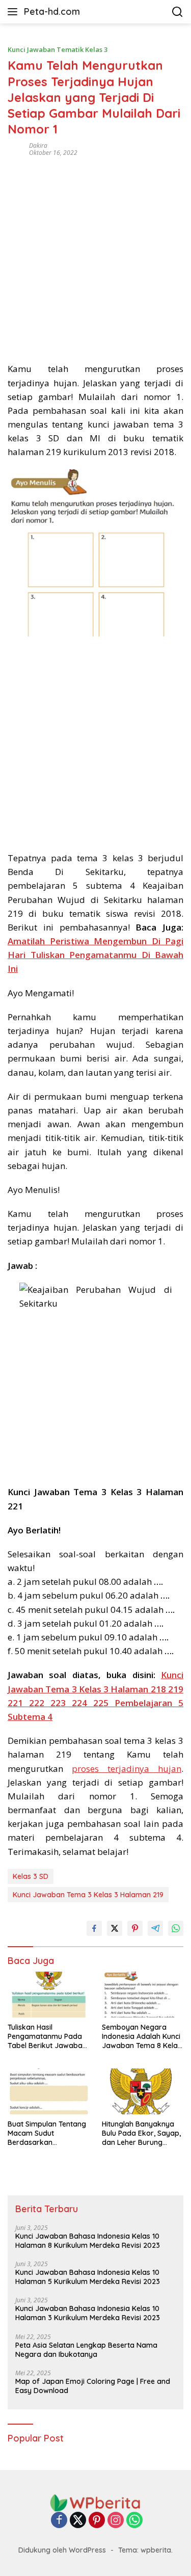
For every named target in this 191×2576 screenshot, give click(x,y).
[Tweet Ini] (115, 1928)
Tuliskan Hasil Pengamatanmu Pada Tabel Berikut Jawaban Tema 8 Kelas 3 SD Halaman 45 (47, 2037)
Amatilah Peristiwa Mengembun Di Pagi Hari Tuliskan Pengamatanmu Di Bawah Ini (95, 955)
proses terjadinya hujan (127, 1769)
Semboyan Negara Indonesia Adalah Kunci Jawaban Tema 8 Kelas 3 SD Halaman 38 (142, 2037)
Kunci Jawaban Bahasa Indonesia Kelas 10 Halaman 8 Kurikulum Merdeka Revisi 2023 (88, 2241)
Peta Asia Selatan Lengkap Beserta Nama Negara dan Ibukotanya (86, 2350)
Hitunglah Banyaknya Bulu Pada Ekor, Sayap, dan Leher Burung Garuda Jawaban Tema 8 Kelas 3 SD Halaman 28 (142, 2133)
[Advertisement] (95, 256)
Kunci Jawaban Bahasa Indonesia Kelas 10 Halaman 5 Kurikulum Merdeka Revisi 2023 (88, 2277)
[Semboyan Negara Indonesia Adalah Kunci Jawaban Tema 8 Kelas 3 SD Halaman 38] (143, 1995)
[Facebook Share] (94, 1928)
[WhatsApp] (134, 2521)
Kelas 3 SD (31, 1876)
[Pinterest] (97, 2521)
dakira (38, 145)
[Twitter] (78, 2521)
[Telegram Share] (155, 1928)
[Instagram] (116, 2521)
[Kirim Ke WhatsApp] (176, 1928)
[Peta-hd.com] (96, 2502)
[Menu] (15, 12)
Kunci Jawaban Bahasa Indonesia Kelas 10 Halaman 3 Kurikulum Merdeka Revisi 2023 (88, 2313)
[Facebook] (59, 2521)
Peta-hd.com (52, 11)
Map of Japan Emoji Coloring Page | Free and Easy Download (93, 2386)
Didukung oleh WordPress (62, 2550)
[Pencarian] (178, 12)
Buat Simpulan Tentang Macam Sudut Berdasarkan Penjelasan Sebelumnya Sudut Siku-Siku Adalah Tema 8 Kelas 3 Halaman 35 (48, 2133)
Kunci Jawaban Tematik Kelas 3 (58, 49)
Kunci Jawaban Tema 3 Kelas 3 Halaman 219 (88, 1895)
